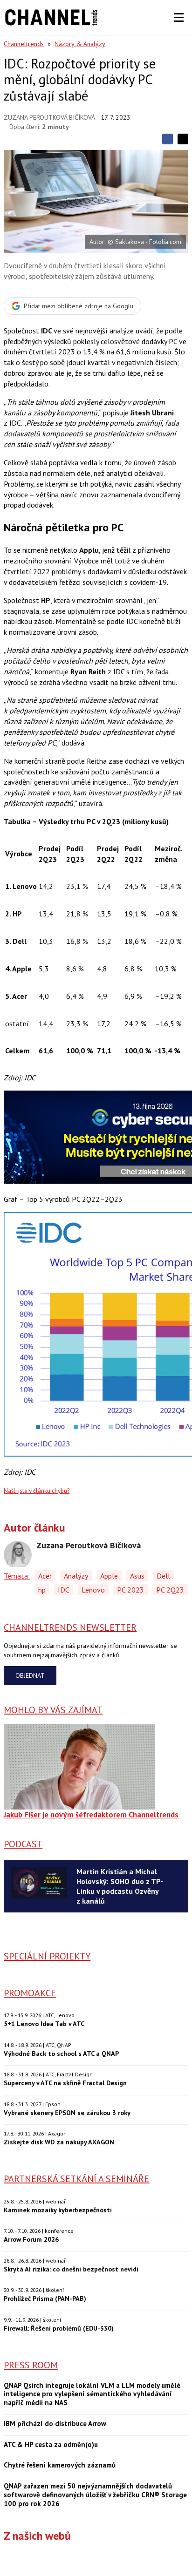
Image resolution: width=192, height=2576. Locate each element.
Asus (137, 1576)
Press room (31, 2365)
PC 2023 (130, 1590)
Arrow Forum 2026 (31, 2239)
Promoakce (30, 1993)
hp (42, 1590)
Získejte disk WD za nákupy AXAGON (59, 2142)
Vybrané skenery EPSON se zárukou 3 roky (67, 2112)
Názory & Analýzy (80, 44)
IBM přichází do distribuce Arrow (55, 2424)
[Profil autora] (18, 1555)
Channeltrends (24, 44)
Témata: (17, 1576)
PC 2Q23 (170, 1590)
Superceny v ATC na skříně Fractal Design (65, 2083)
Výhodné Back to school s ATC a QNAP (61, 2053)
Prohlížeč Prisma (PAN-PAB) (45, 2298)
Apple (109, 1576)
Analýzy (76, 1576)
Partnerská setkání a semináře (76, 2179)
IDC (64, 1590)
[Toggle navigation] (179, 18)
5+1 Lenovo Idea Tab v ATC (44, 2024)
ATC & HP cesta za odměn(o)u (51, 2445)
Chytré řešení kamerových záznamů (60, 2465)
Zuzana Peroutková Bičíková (49, 117)
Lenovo (93, 1590)
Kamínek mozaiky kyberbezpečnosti (58, 2210)
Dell (163, 1576)
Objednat (30, 1675)
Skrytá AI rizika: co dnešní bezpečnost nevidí (71, 2269)
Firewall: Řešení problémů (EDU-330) (59, 2328)
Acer (45, 1576)
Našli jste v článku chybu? (37, 1491)
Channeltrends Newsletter (70, 1627)
